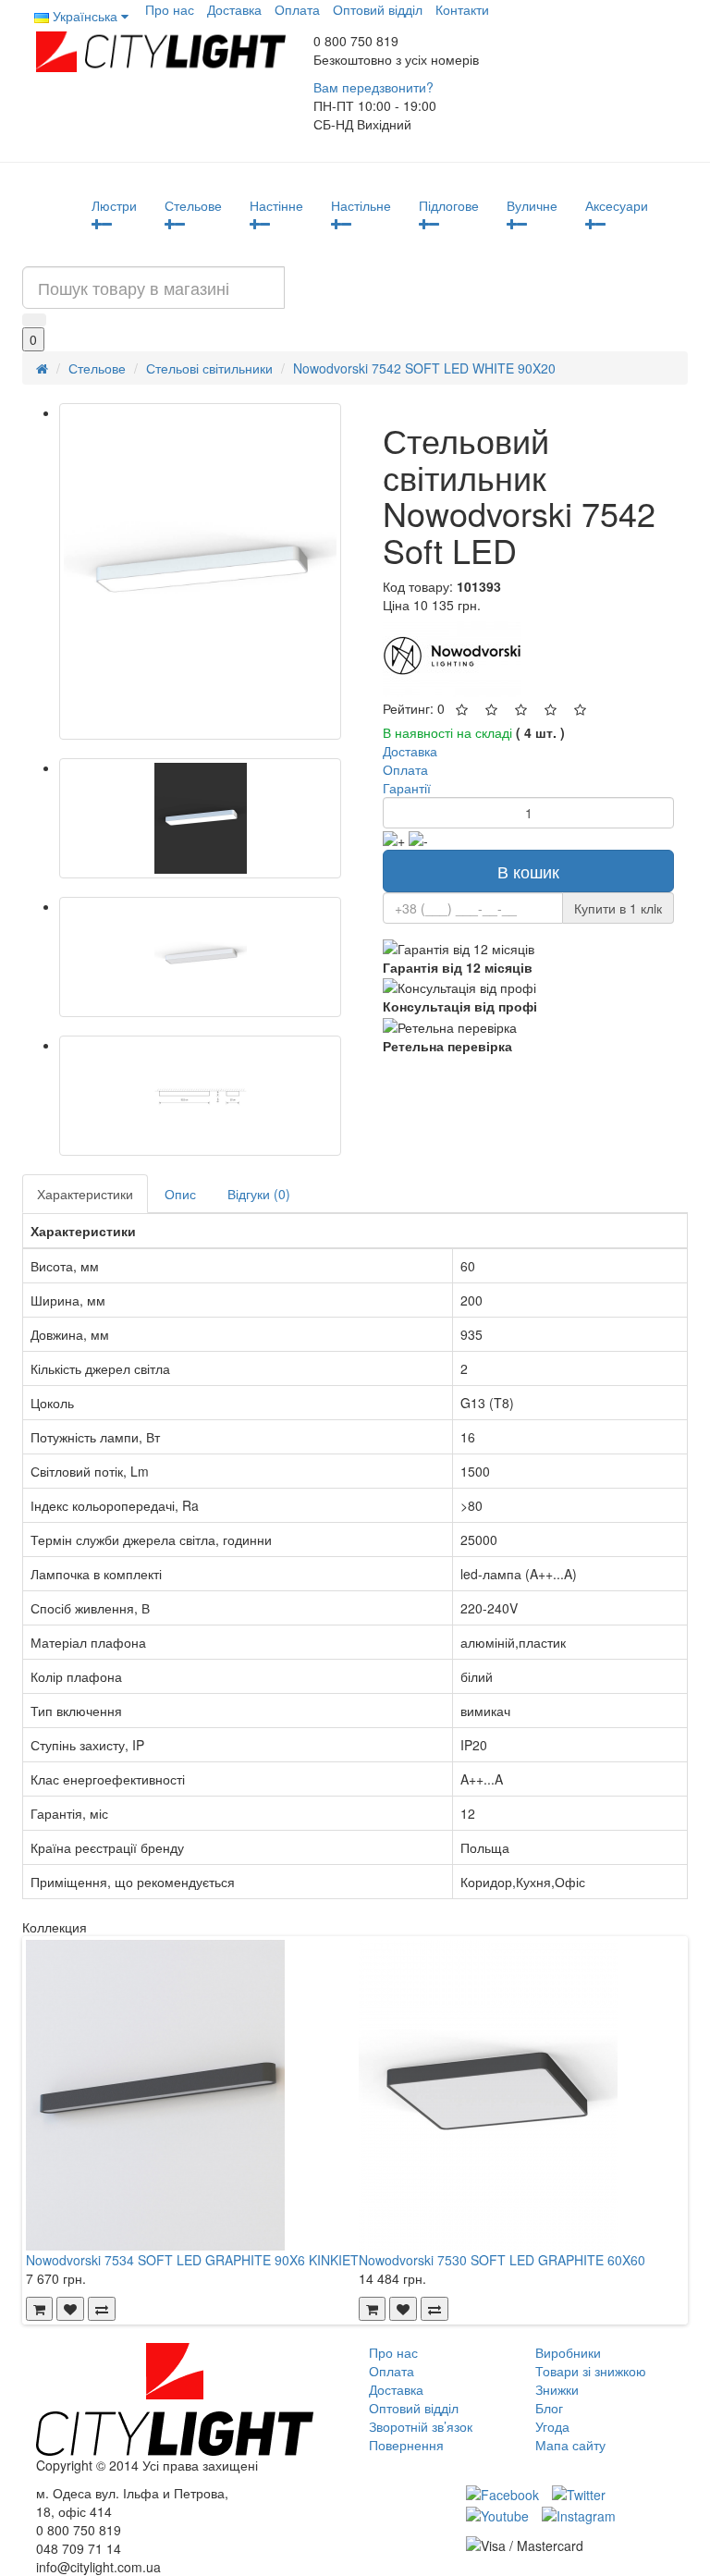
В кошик (528, 871)
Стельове (193, 205)
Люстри (114, 205)
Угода (552, 2426)
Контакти (462, 9)
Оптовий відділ (378, 9)
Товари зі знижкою (591, 2371)
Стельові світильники (209, 368)
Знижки (557, 2389)
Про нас (170, 9)
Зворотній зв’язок (421, 2426)
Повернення (406, 2445)
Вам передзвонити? (373, 87)
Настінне (276, 205)
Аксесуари (617, 205)
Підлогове (449, 205)
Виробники (568, 2352)
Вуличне (532, 205)
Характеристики (85, 1194)
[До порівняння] (102, 2309)
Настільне (361, 205)
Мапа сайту (570, 2445)
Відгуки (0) (259, 1194)
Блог (549, 2408)
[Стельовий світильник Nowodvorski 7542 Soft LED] (200, 571)
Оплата (297, 9)
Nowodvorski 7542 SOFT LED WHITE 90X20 (424, 368)
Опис (180, 1194)
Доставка (234, 9)
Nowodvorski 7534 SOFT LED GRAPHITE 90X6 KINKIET (192, 2260)
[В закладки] (70, 2309)
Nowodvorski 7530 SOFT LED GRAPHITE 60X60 (502, 2260)
